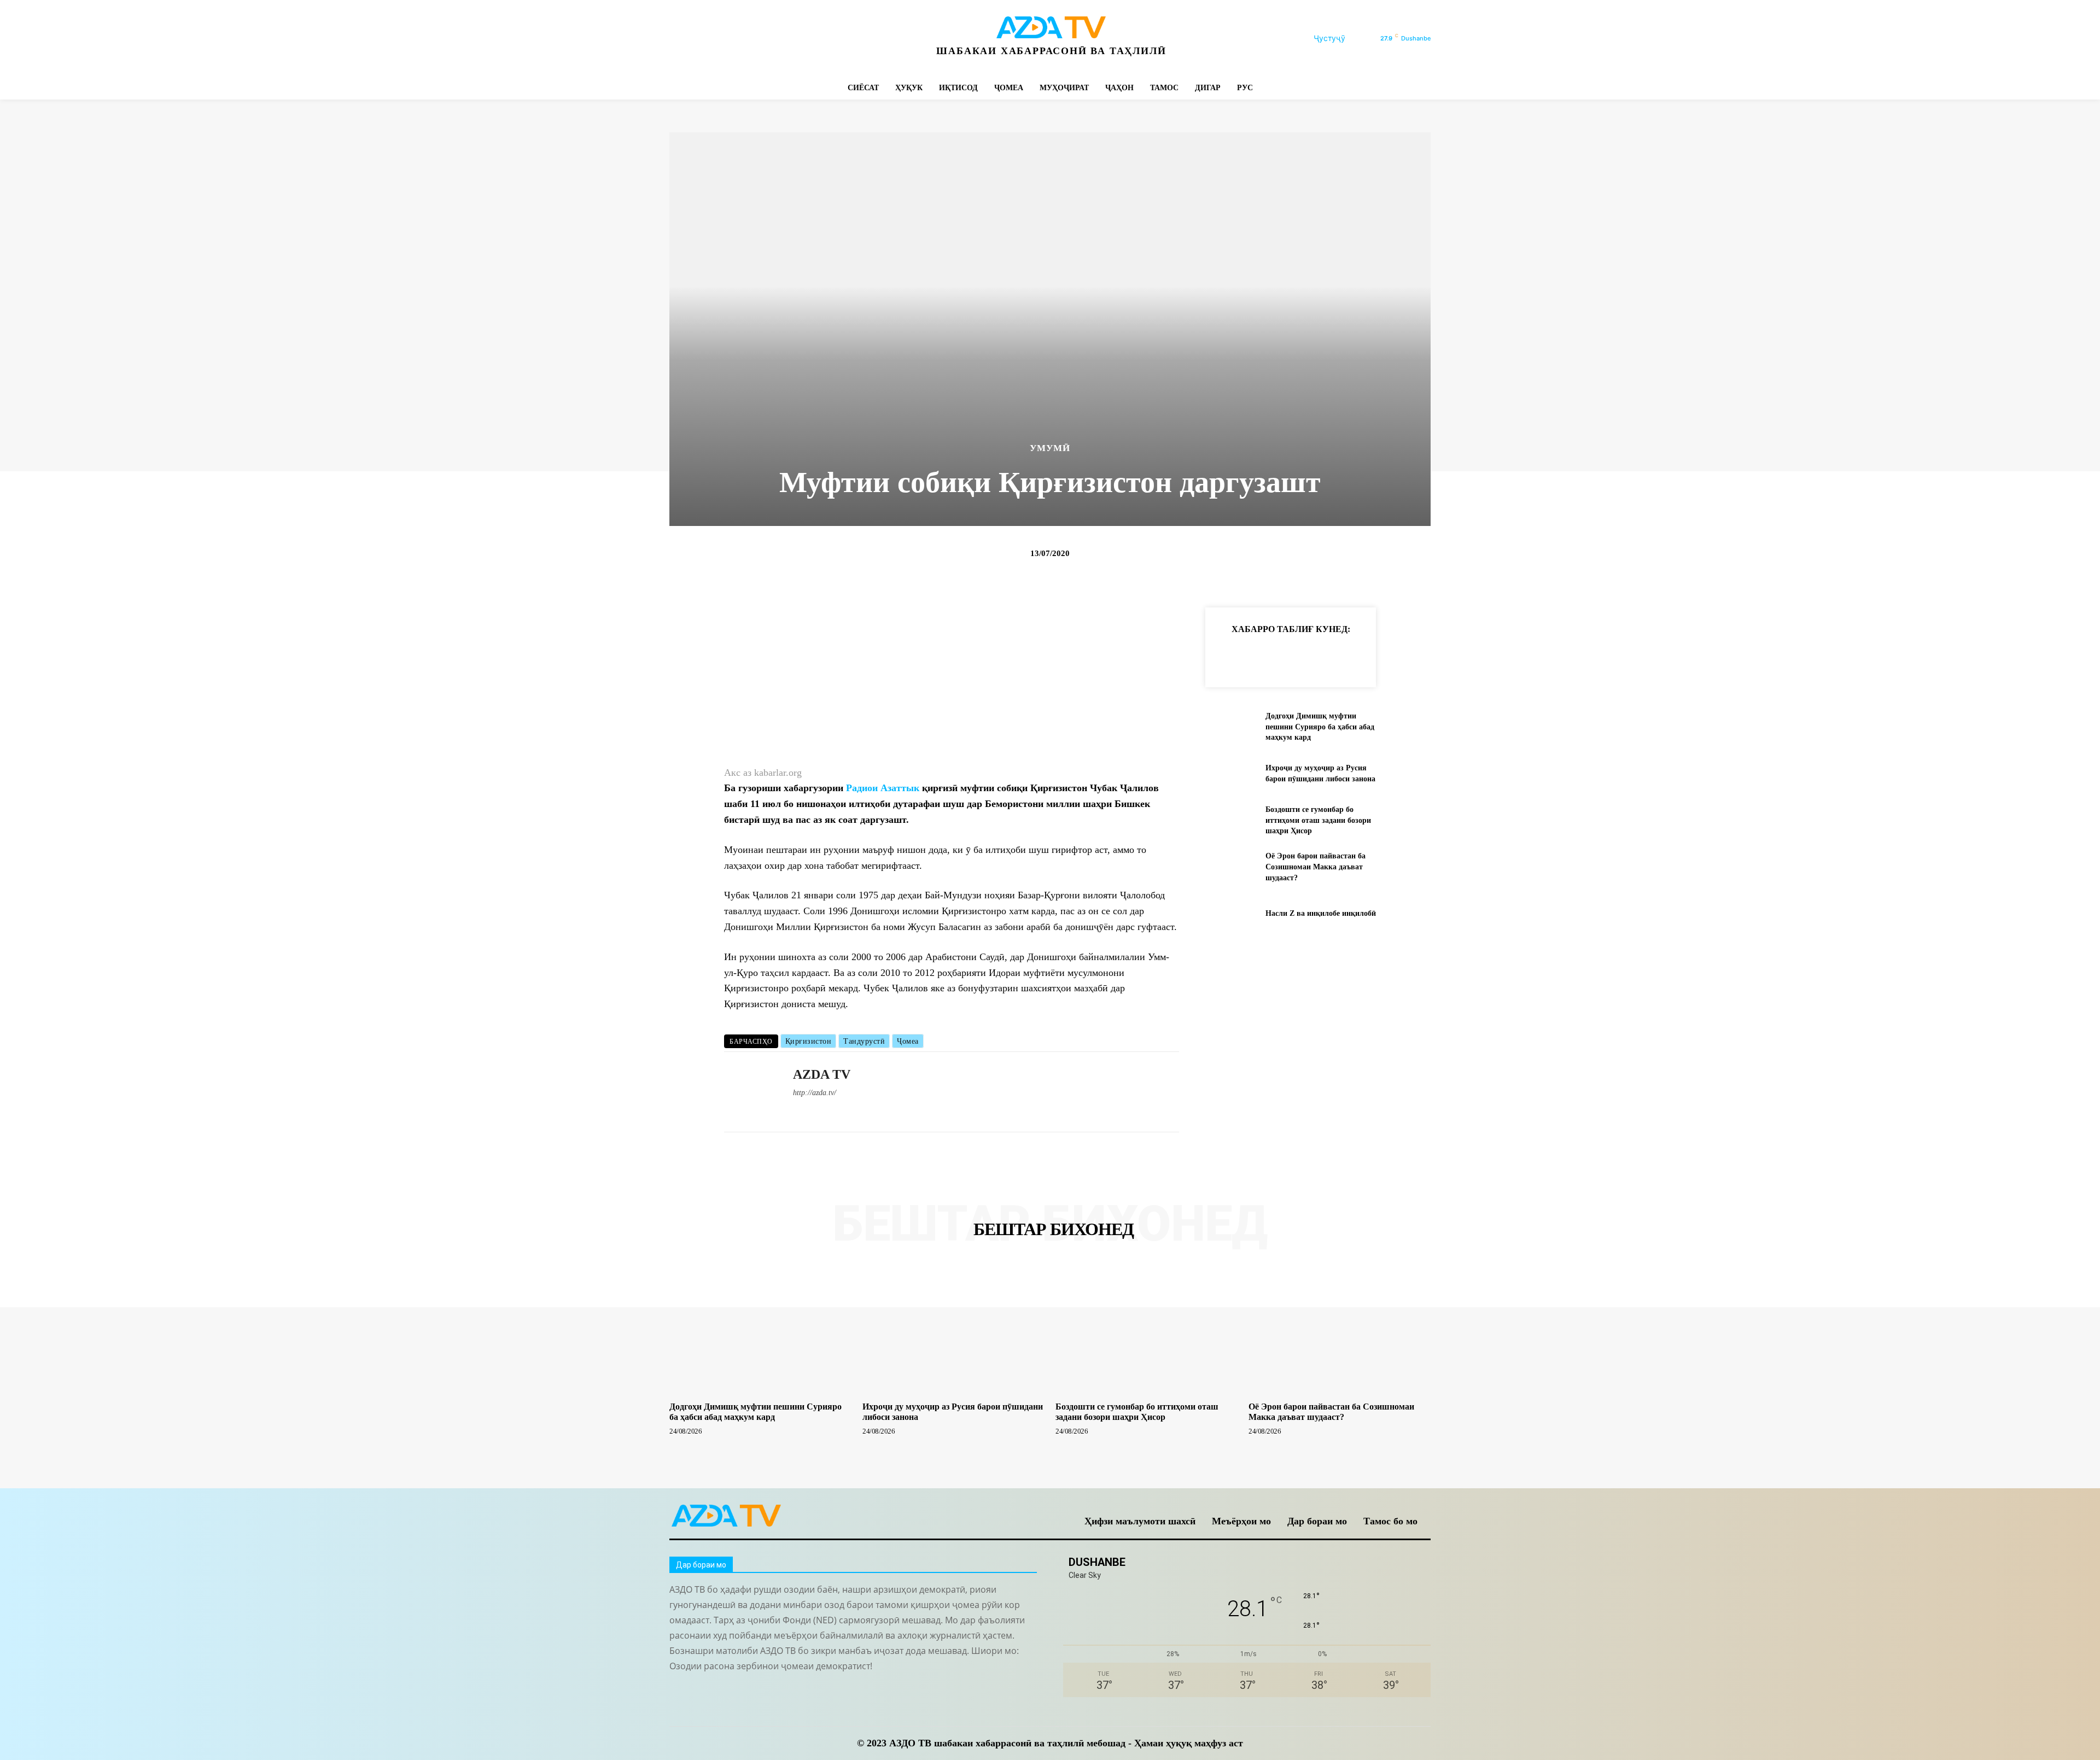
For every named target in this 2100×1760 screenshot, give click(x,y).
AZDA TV (822, 1074)
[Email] (1380, 656)
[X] (777, 39)
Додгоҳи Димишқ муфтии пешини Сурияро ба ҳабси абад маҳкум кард (1320, 727)
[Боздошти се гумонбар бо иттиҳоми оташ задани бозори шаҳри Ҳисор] (1231, 820)
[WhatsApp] (802, 39)
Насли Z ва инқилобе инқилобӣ (1321, 913)
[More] (1406, 656)
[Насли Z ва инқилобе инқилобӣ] (1231, 913)
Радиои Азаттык (884, 788)
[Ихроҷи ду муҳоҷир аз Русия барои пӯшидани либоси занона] (1231, 773)
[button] (1343, 38)
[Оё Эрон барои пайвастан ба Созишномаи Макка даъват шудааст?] (1231, 867)
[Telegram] (728, 39)
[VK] (1355, 656)
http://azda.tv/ (815, 1093)
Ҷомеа (908, 1041)
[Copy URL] (1229, 656)
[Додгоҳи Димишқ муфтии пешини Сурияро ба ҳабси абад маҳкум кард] (1231, 727)
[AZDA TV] (750, 1092)
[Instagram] (704, 39)
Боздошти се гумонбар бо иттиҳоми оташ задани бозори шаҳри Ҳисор (1318, 820)
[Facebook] (679, 39)
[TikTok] (753, 39)
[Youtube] (827, 39)
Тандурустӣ (864, 1041)
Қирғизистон (809, 1041)
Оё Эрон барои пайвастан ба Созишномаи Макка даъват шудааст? (1316, 867)
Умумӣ (1050, 448)
